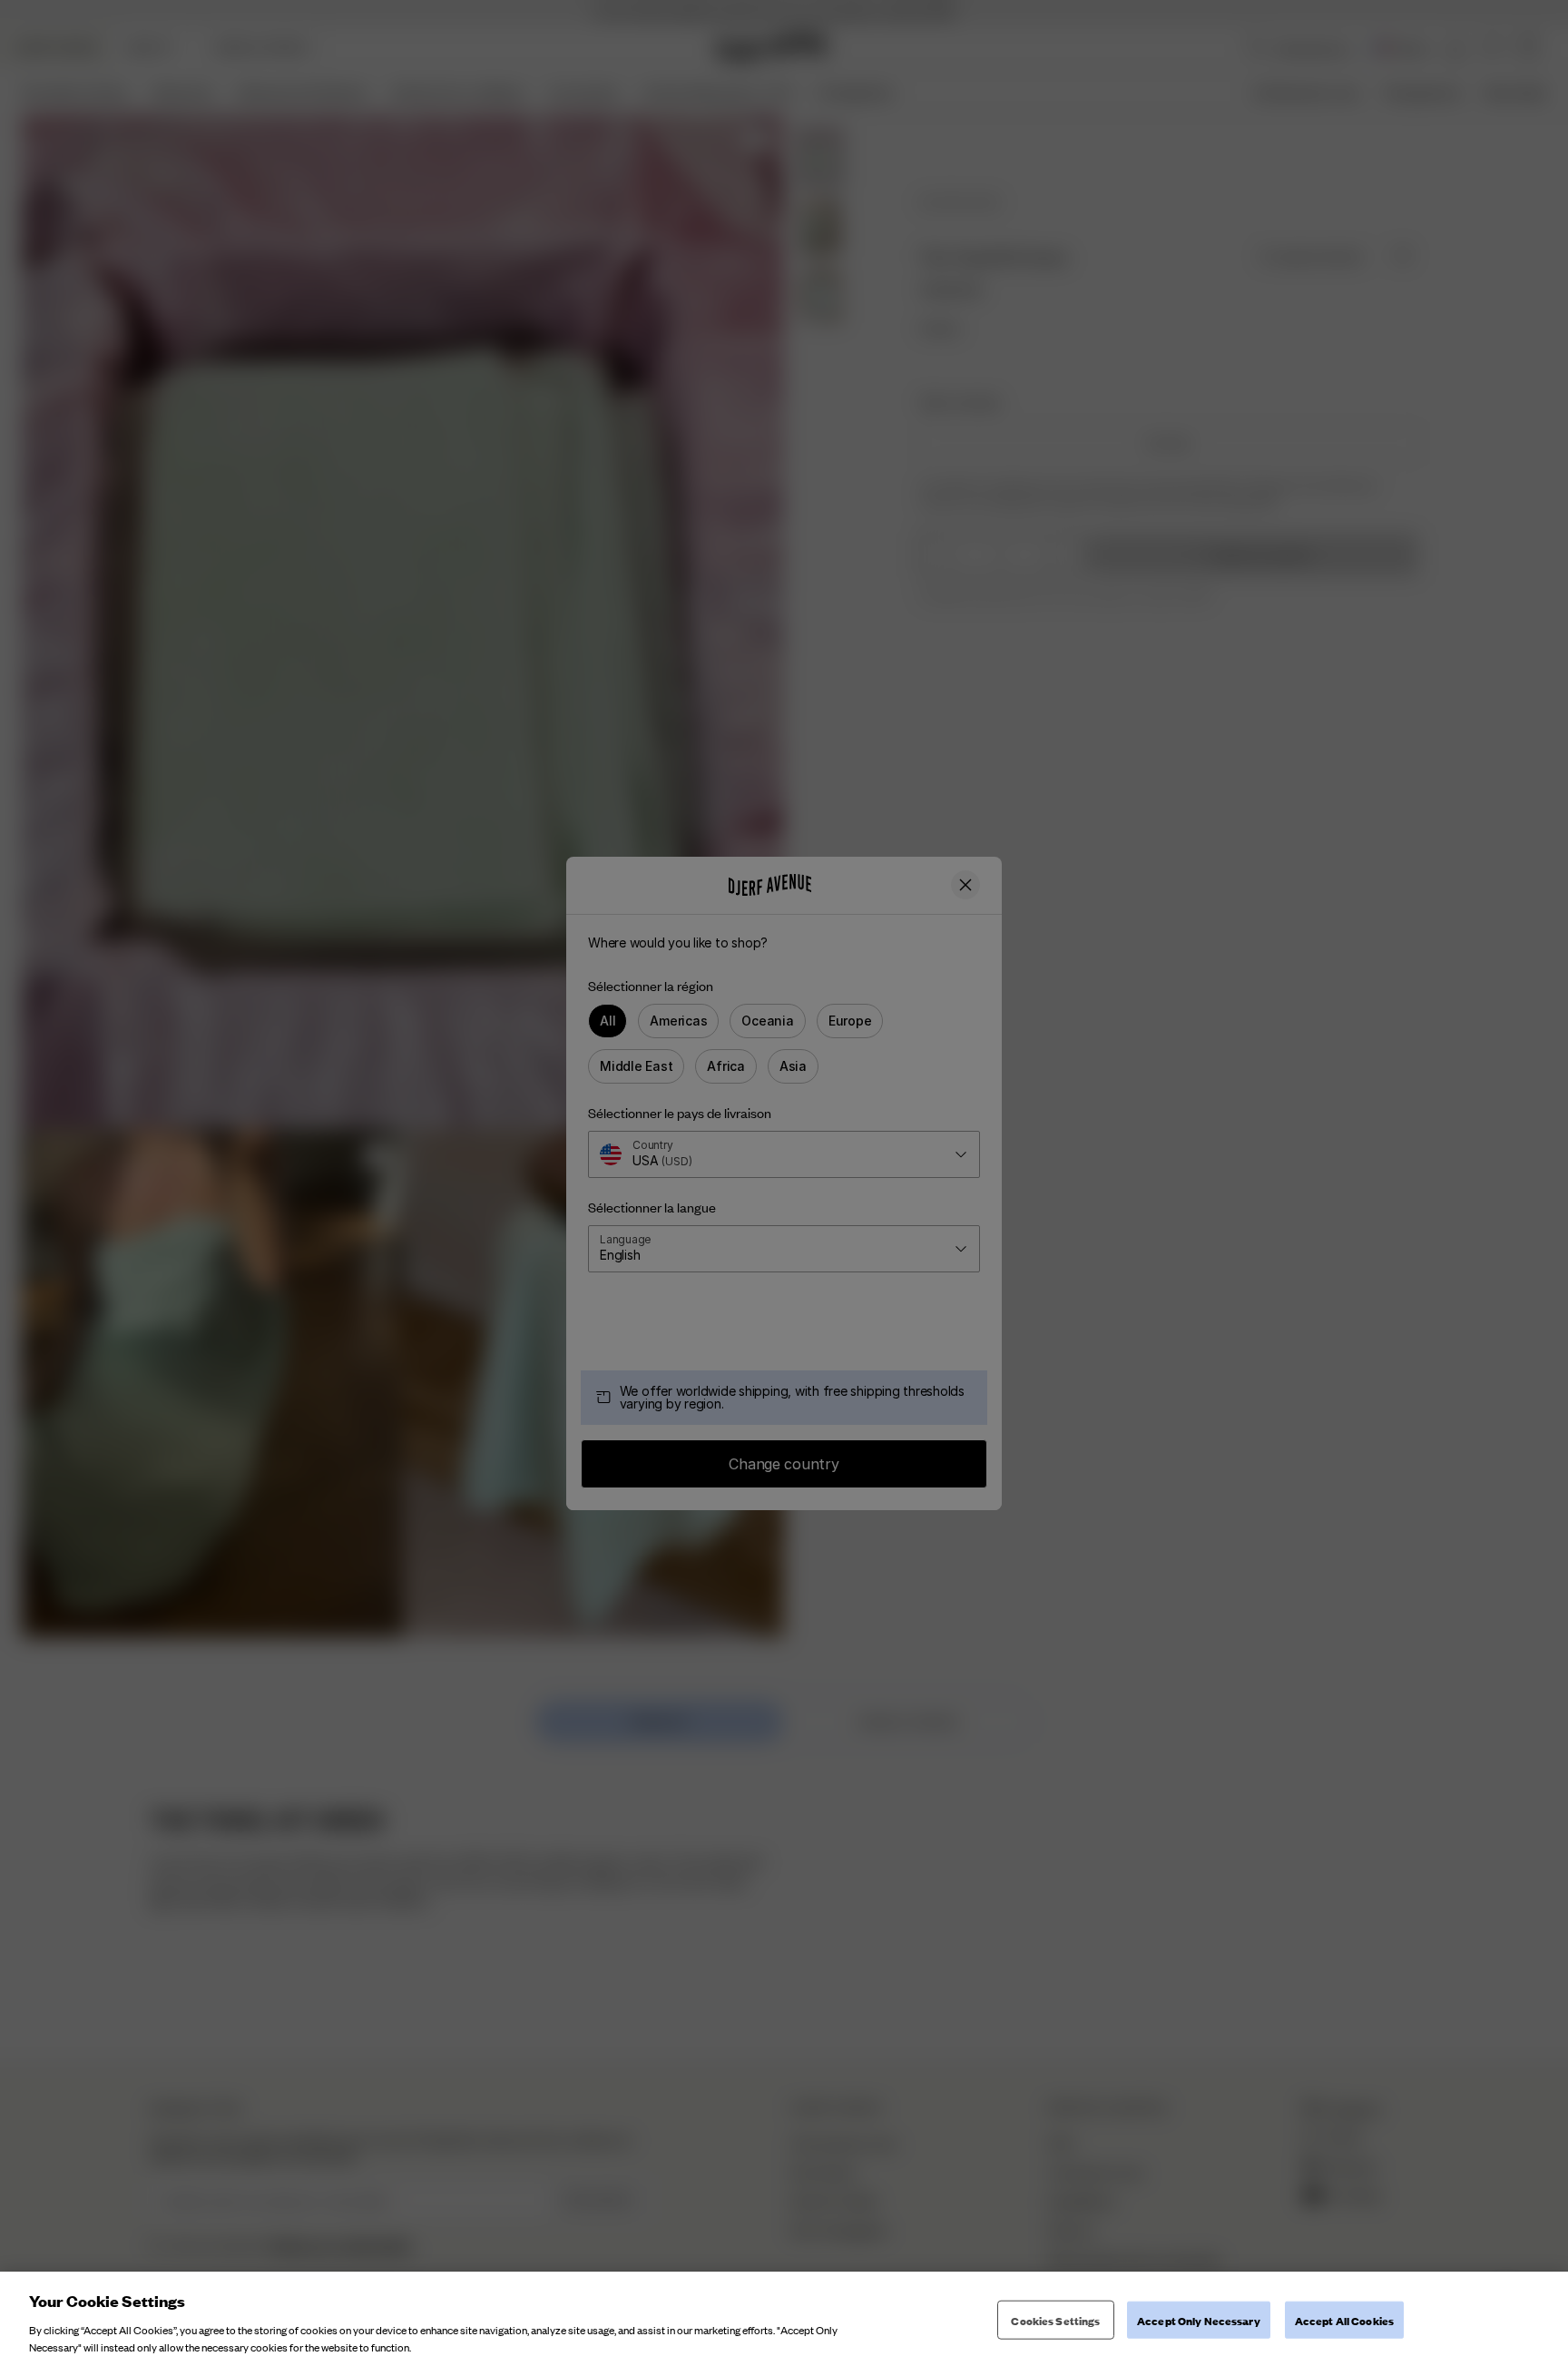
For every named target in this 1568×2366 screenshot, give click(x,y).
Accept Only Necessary (1199, 2320)
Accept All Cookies (1344, 2320)
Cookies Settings (1055, 2320)
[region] (784, 2319)
